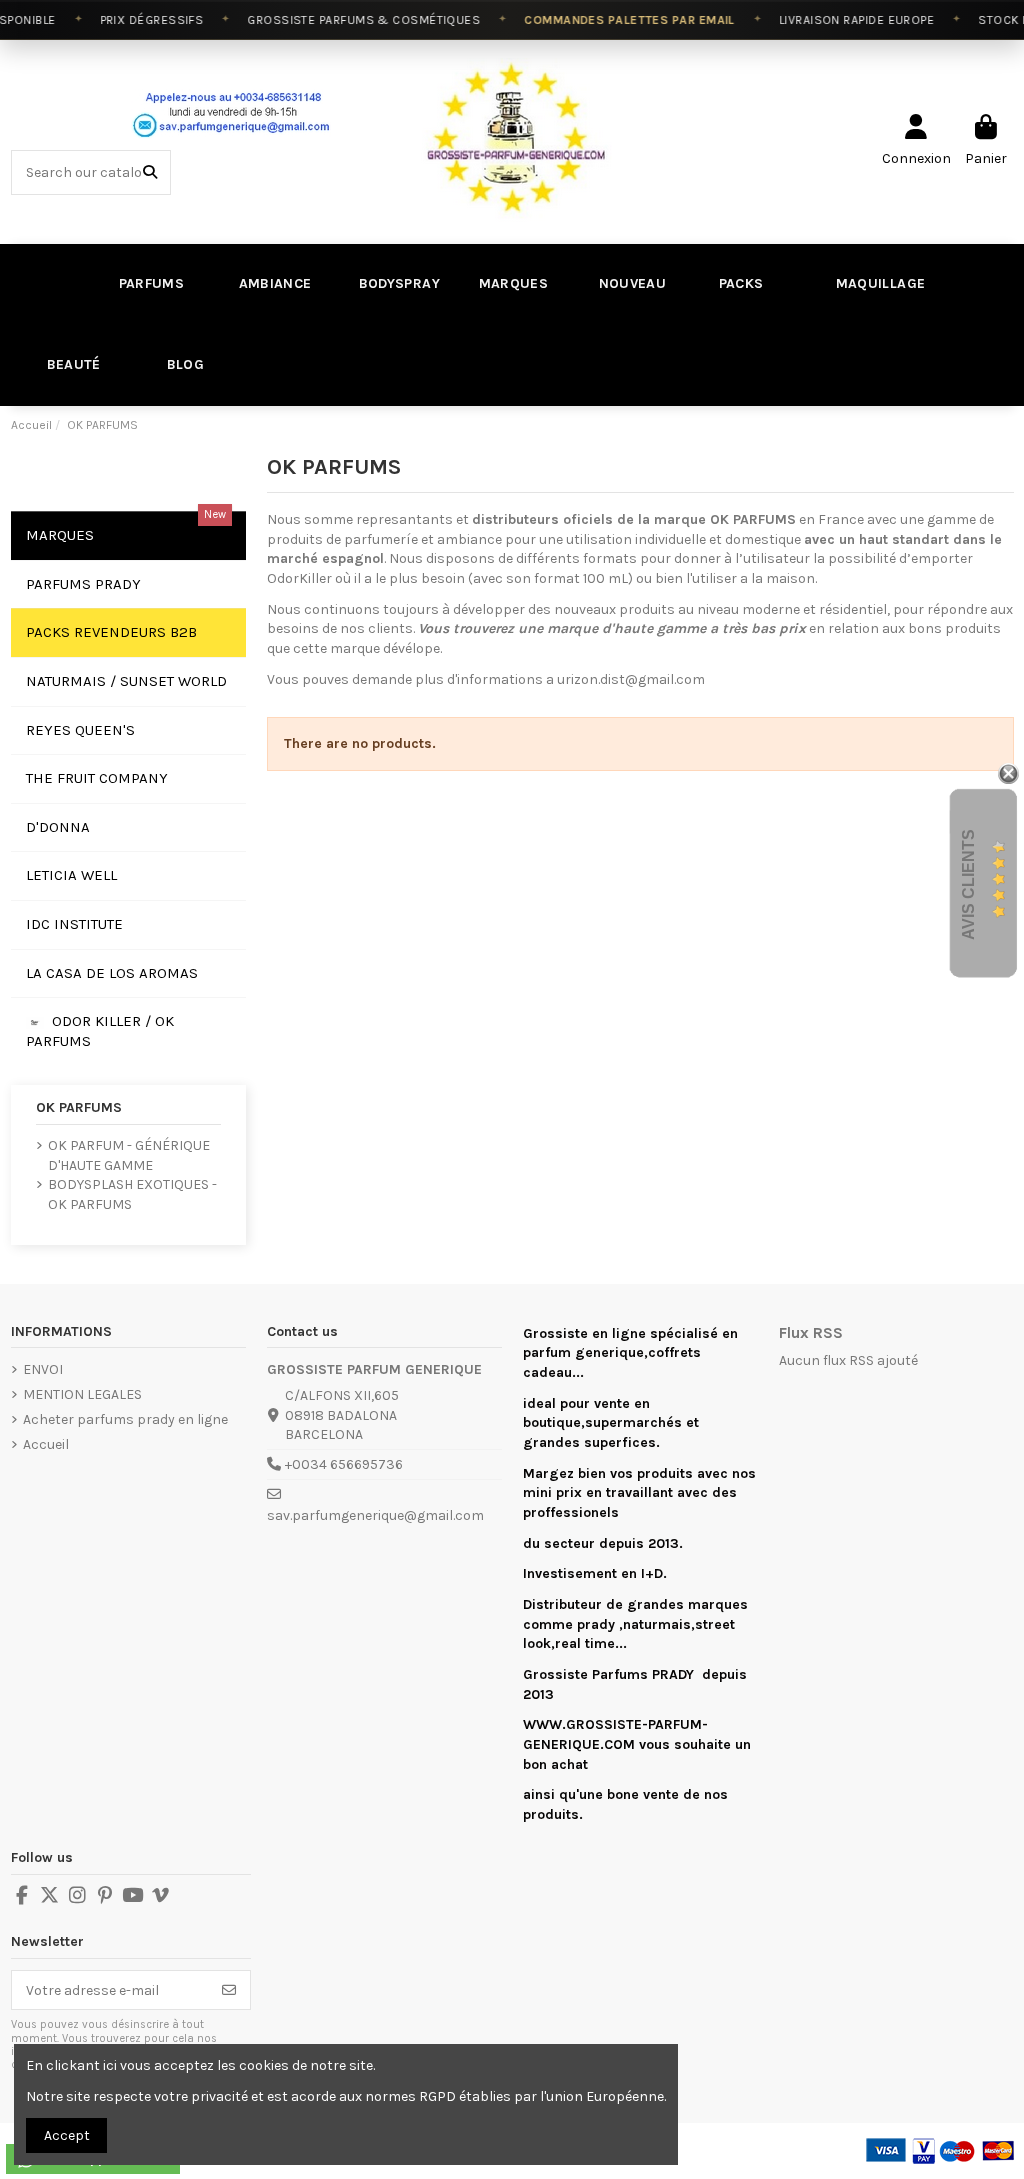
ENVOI (43, 1369)
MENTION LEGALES (82, 1394)
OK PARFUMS (79, 1107)
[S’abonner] (229, 1990)
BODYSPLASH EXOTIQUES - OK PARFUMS (132, 1194)
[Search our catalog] (150, 172)
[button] (71, 365)
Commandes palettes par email (617, 20)
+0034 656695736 (344, 1464)
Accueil (46, 1444)
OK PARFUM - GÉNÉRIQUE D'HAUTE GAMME (129, 1155)
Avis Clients (968, 883)
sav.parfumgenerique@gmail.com (375, 1515)
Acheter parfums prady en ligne (125, 1419)
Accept (67, 2135)
